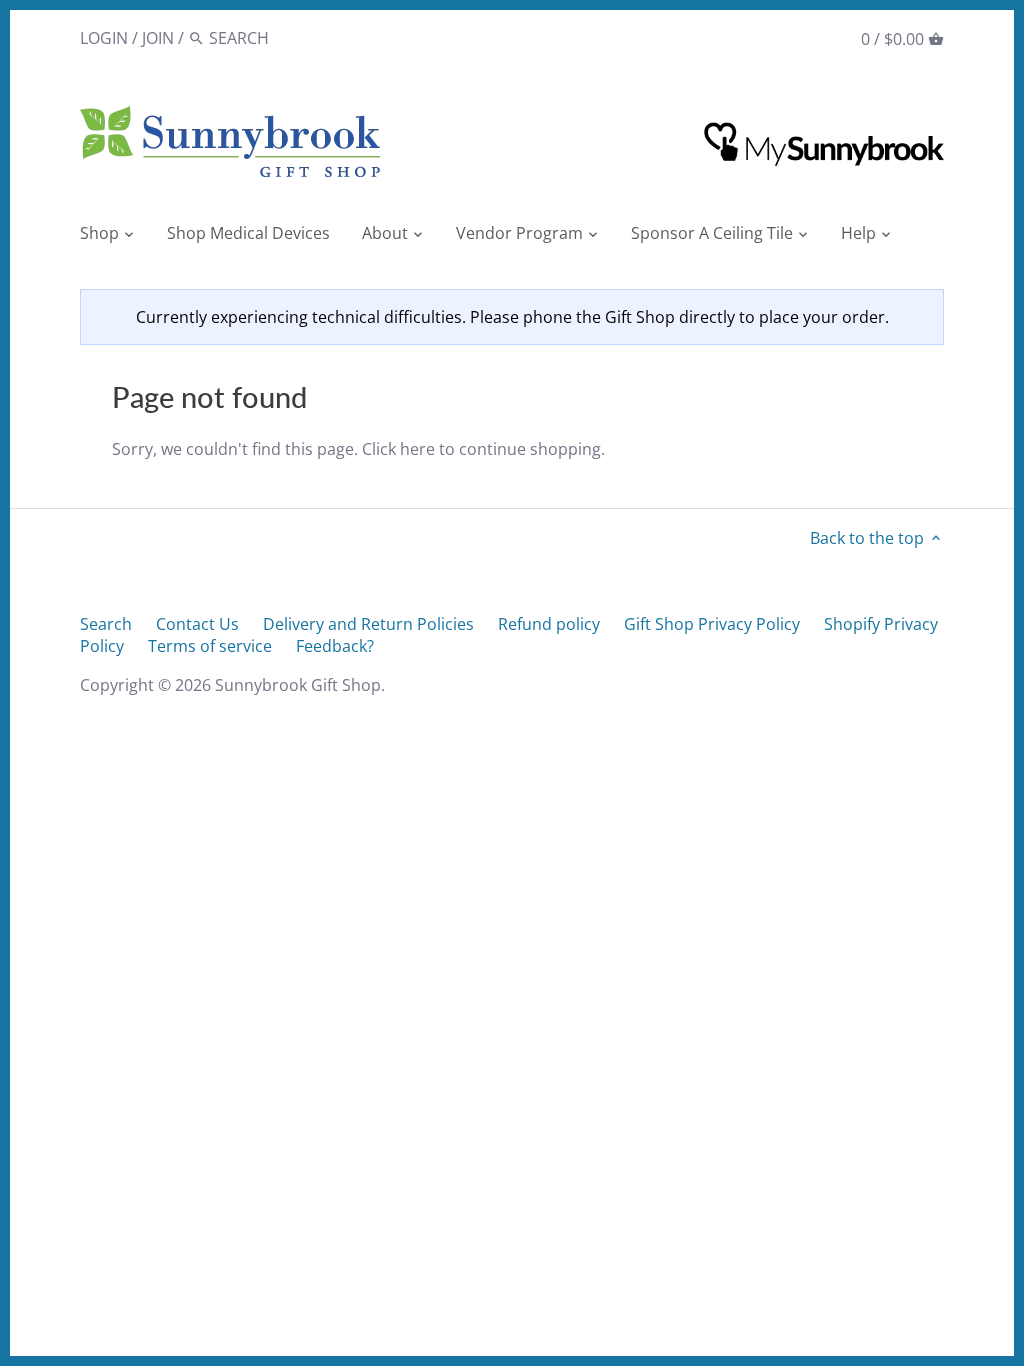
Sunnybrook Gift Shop (298, 685)
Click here (398, 449)
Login (104, 38)
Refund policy (549, 624)
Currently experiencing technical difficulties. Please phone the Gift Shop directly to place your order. (512, 317)
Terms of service (210, 646)
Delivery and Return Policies (368, 624)
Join (158, 38)
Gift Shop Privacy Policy (712, 624)
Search (106, 624)
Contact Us (197, 624)
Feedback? (335, 646)
